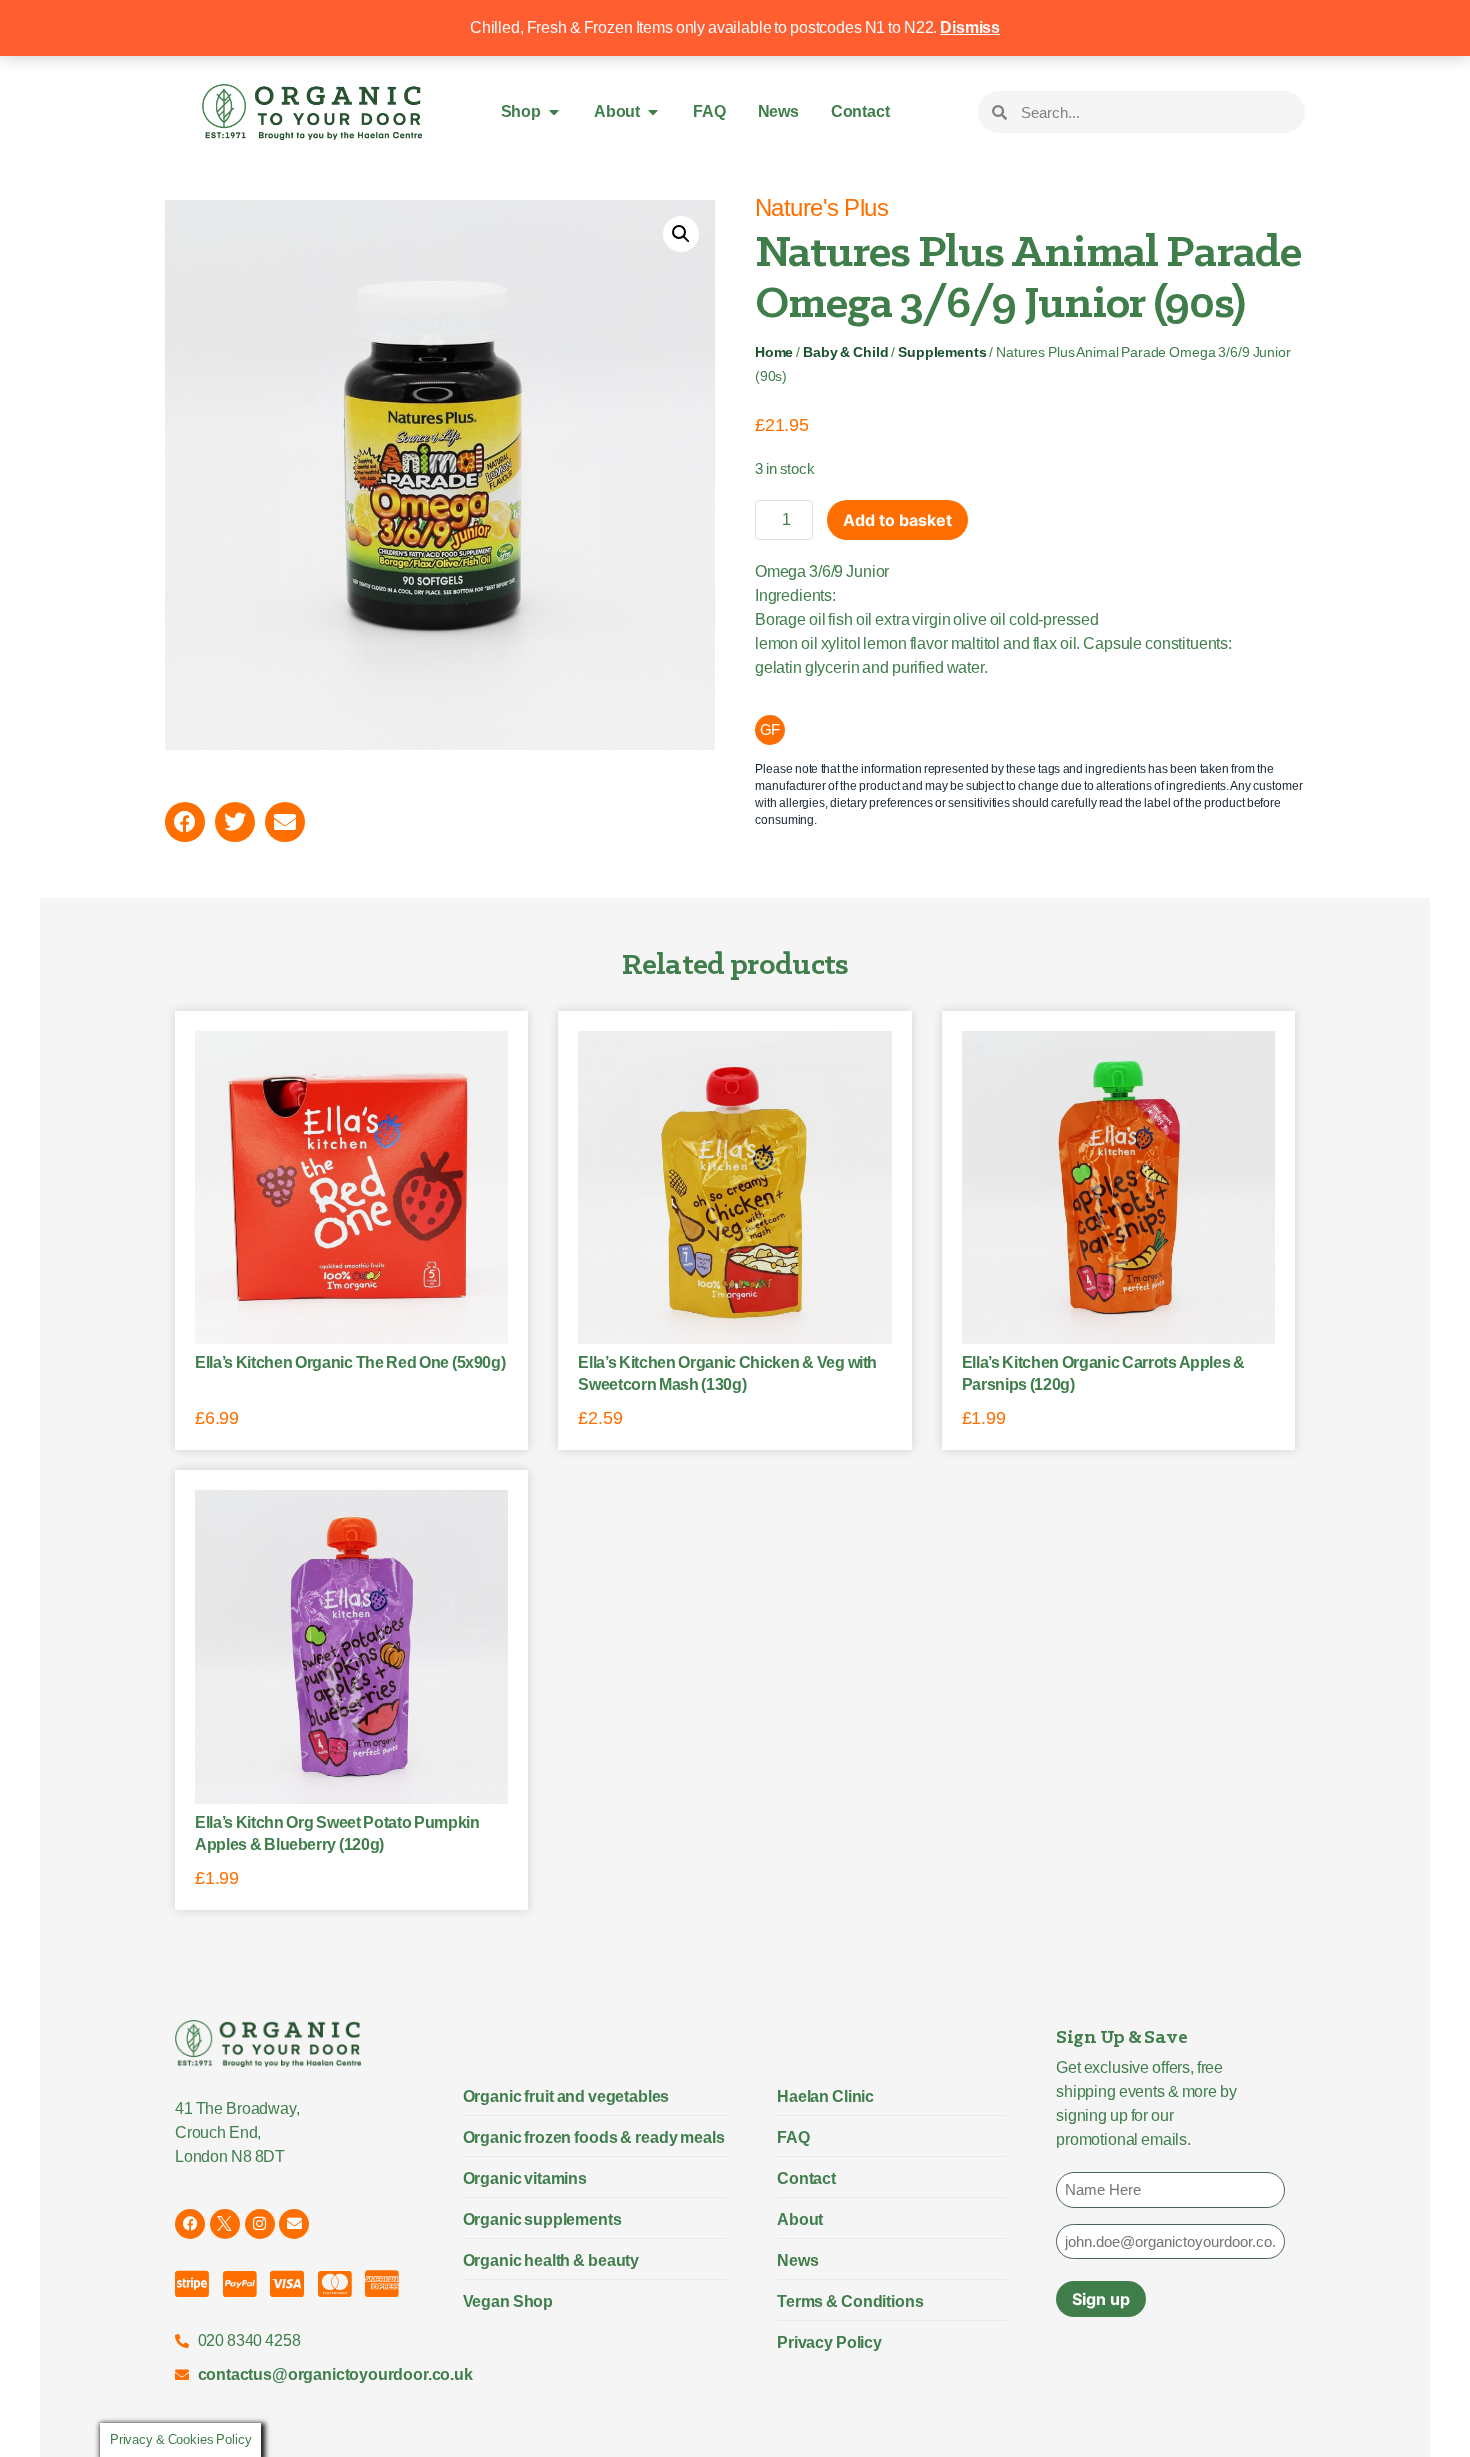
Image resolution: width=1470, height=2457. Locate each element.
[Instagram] (260, 2224)
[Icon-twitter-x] (225, 2224)
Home (774, 352)
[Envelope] (294, 2224)
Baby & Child (845, 352)
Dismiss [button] (970, 27)
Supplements (942, 352)
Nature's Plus (821, 207)
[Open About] (653, 112)
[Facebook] (190, 2224)
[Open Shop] (554, 112)
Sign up (1101, 2299)
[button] (681, 234)
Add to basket (897, 520)
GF (770, 729)
